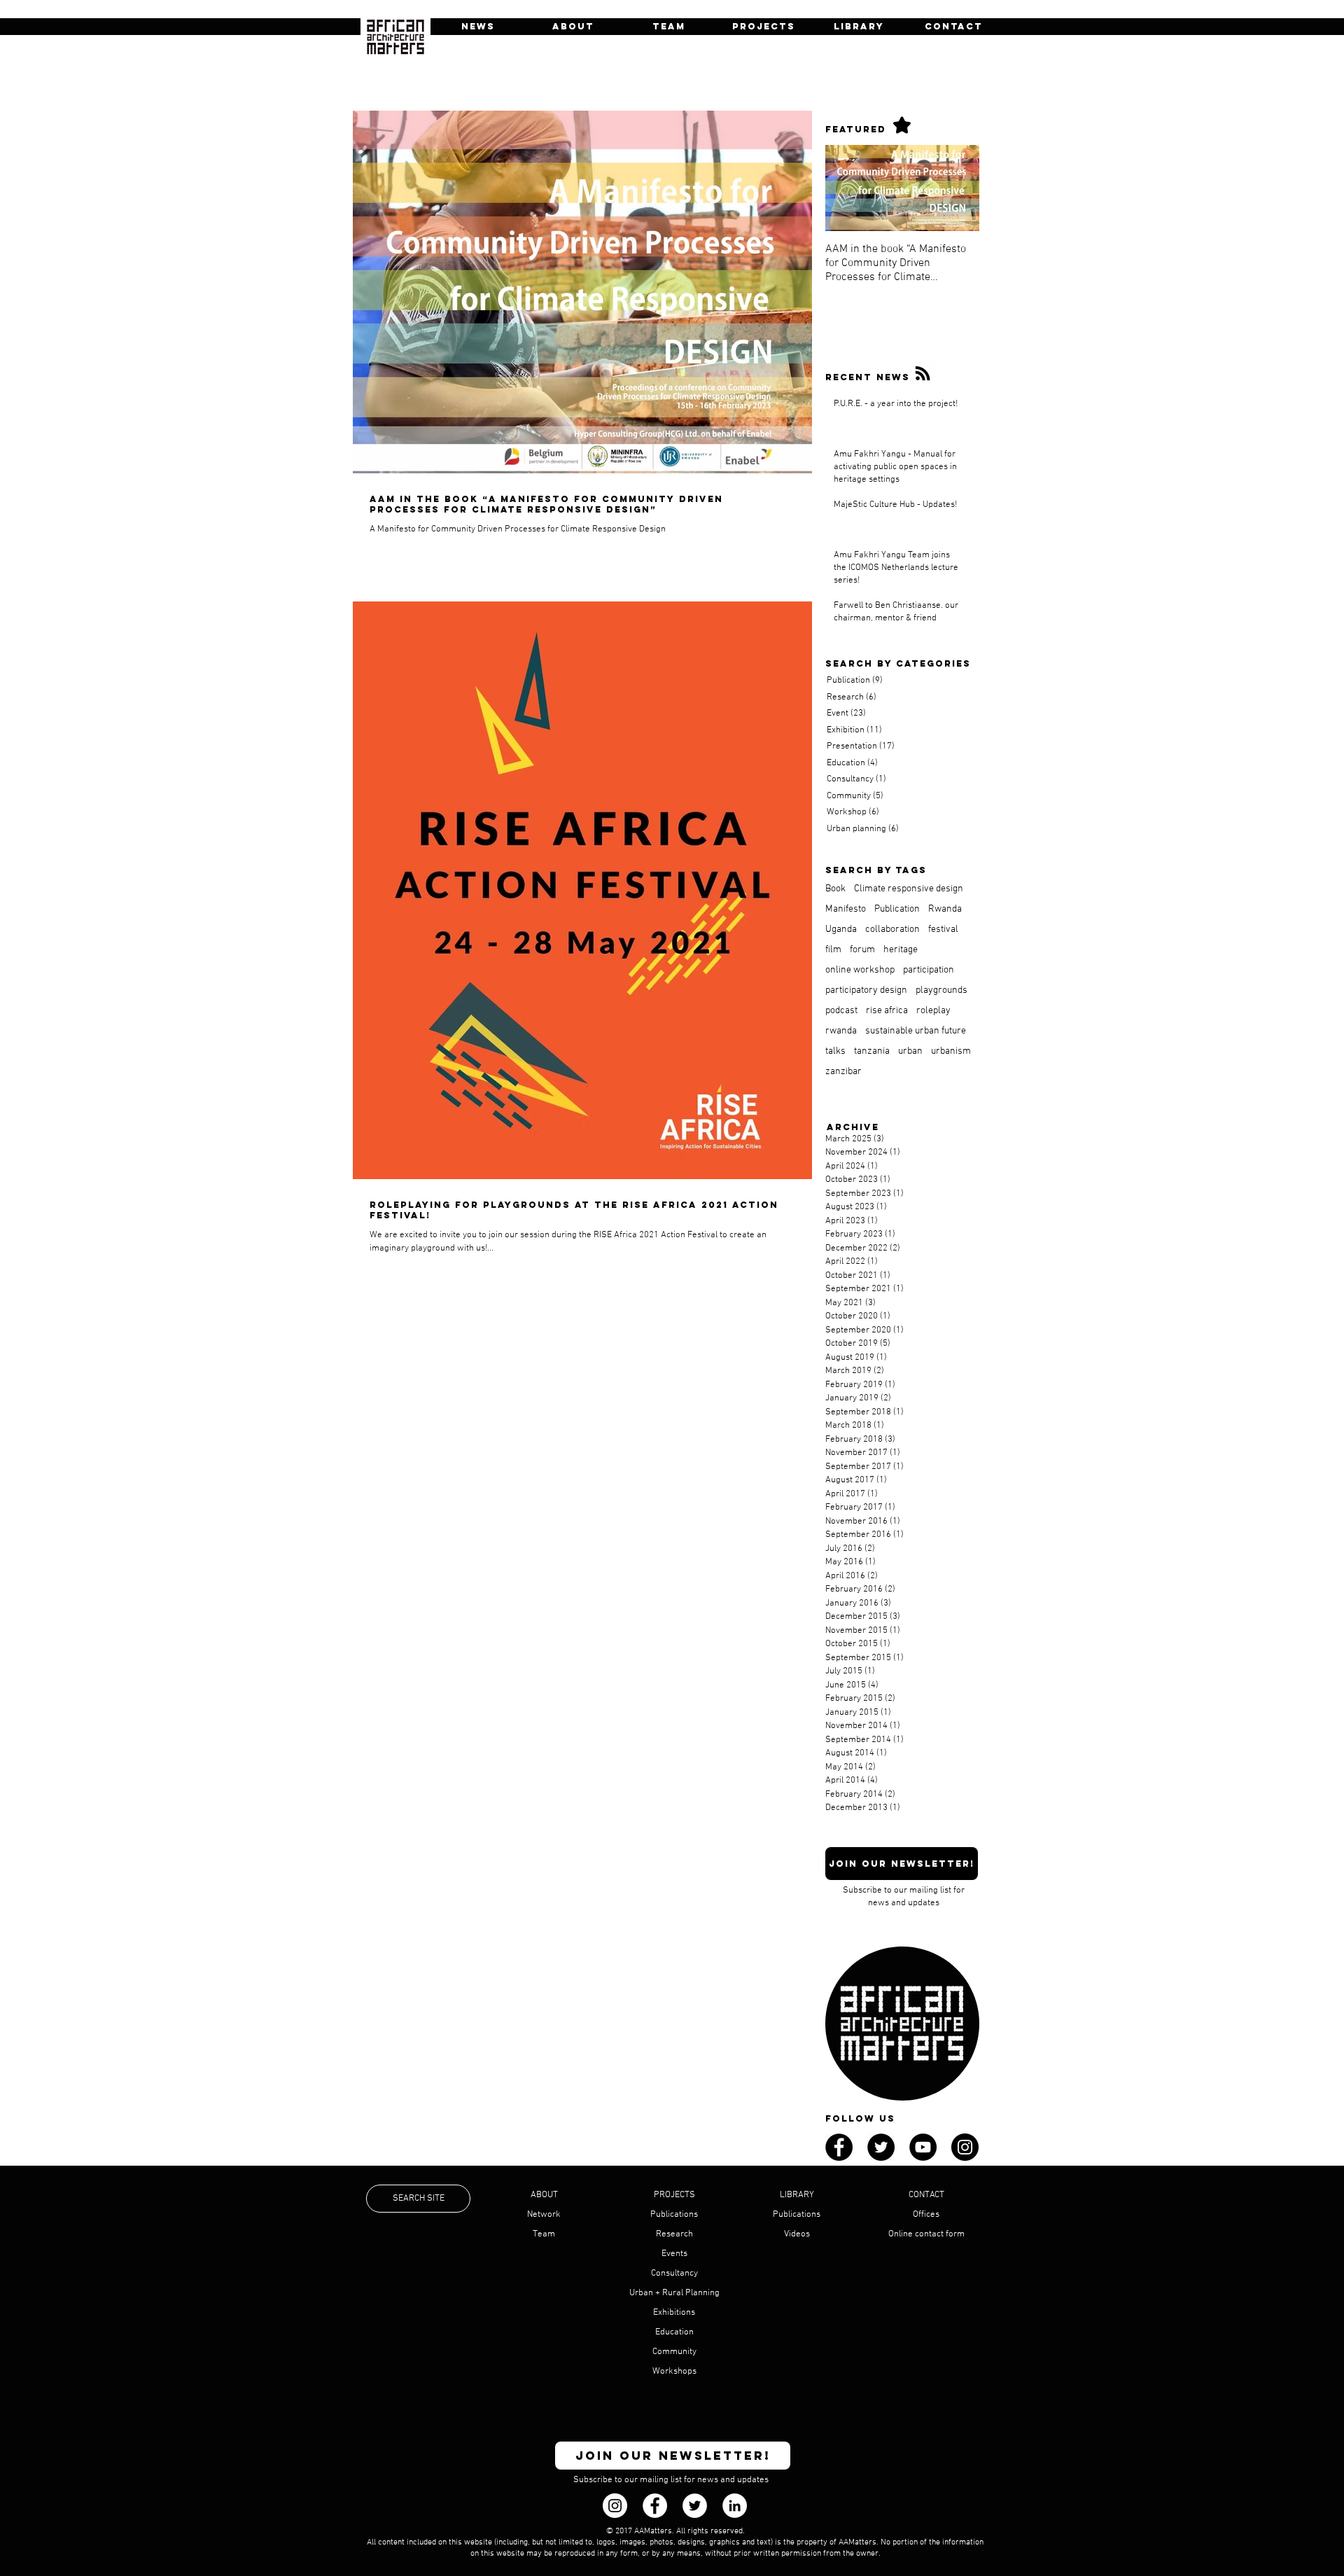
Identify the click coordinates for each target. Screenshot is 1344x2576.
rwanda (841, 1031)
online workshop (860, 970)
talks (835, 1051)
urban (910, 1051)
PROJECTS (674, 2195)
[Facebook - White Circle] (655, 2506)
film (833, 950)
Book (835, 889)
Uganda (841, 930)
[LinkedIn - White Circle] (735, 2506)
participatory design (866, 990)
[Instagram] (615, 2506)
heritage (901, 950)
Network (544, 2215)
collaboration (892, 930)
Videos (797, 2234)
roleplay (933, 1011)
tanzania (872, 1051)
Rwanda (945, 909)
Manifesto (846, 909)
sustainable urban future (916, 1031)
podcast (841, 1011)
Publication (897, 909)
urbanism (951, 1051)
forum (862, 950)
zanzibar (843, 1072)
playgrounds (941, 990)
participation (929, 970)
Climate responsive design (909, 889)
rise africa (887, 1011)
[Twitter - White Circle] (695, 2506)
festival (943, 930)
